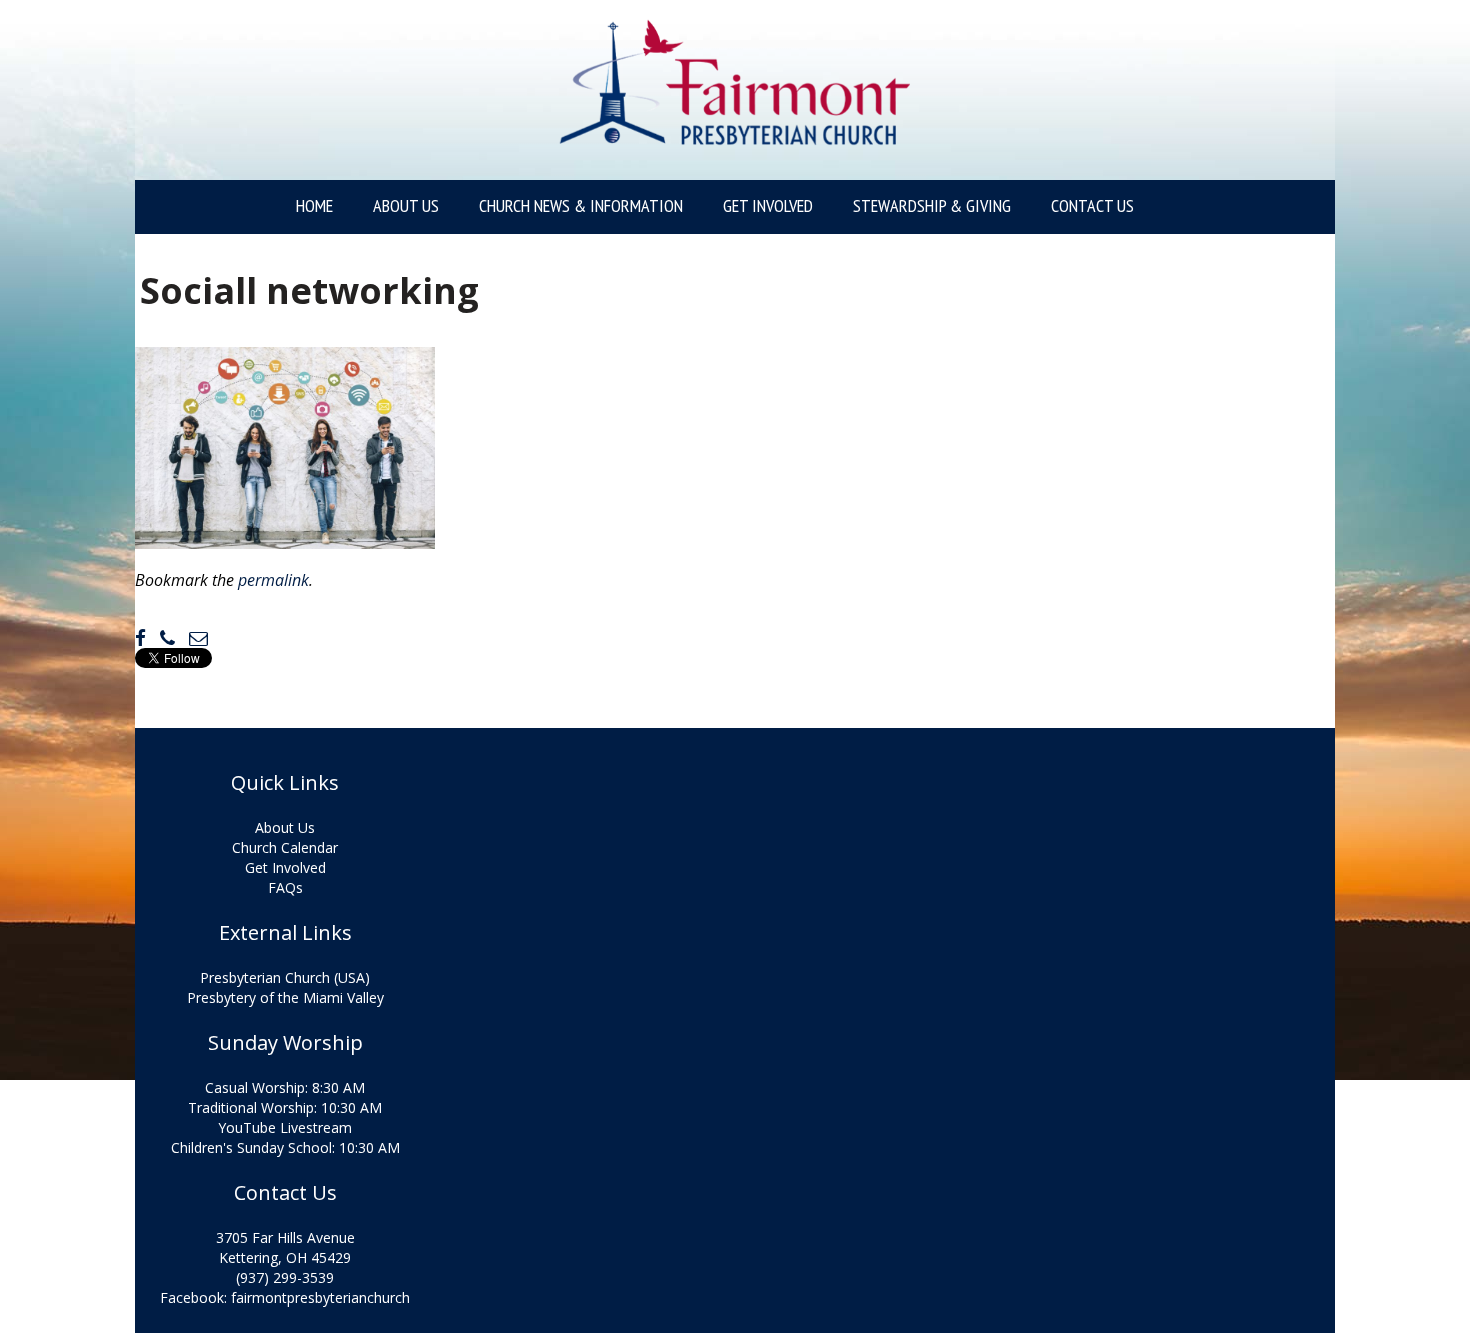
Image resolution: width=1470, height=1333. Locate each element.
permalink (273, 580)
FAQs (285, 887)
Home (314, 206)
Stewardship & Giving (932, 206)
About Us (406, 206)
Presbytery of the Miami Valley (285, 997)
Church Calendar (285, 847)
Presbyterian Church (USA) (285, 977)
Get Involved (768, 206)
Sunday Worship (285, 1043)
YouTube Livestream (285, 1127)
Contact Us (1092, 206)
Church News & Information (581, 206)
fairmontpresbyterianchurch (320, 1297)
